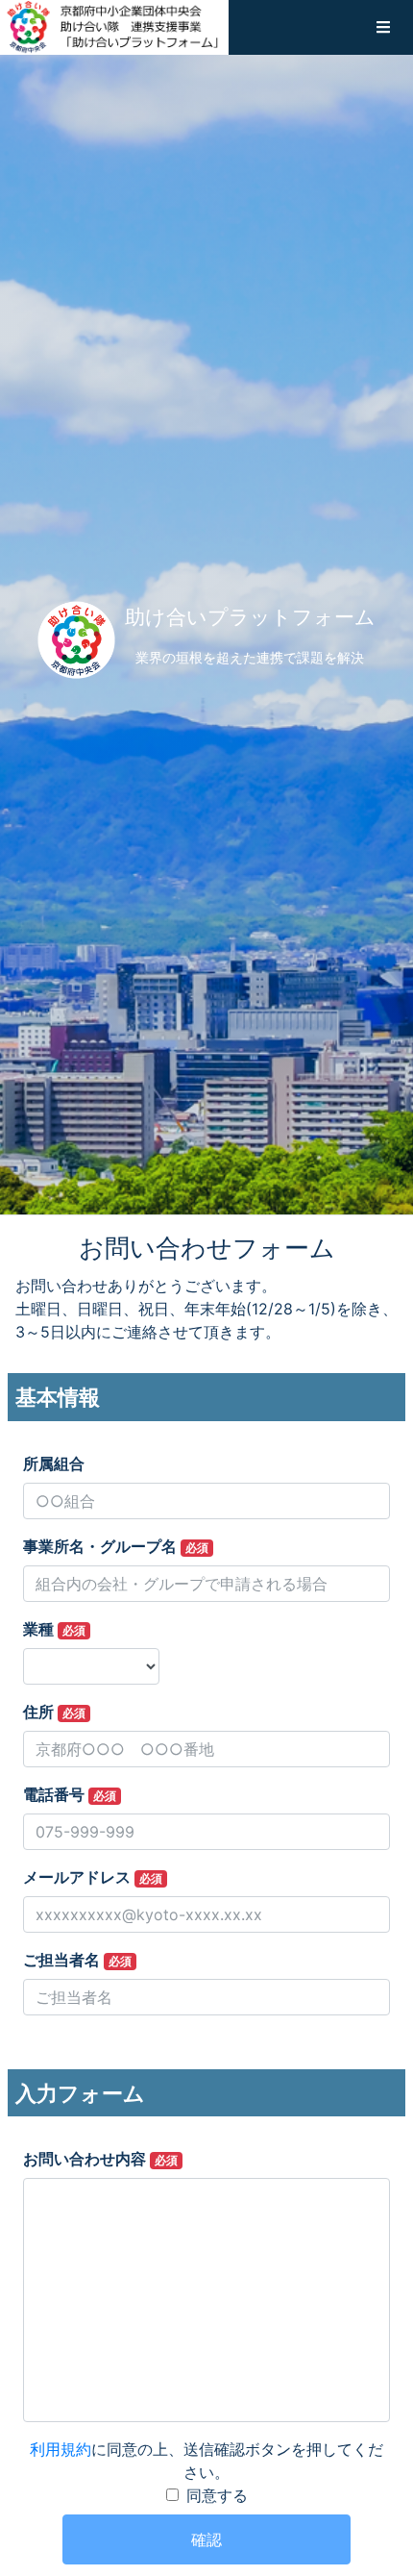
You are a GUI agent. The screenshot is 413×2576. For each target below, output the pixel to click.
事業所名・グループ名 (116, 1546)
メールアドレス (93, 1877)
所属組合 (54, 1463)
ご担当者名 (77, 1960)
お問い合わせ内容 (100, 2159)
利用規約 (61, 2449)
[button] (383, 27)
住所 (54, 1712)
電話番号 (70, 1794)
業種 (54, 1629)
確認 (206, 2539)
